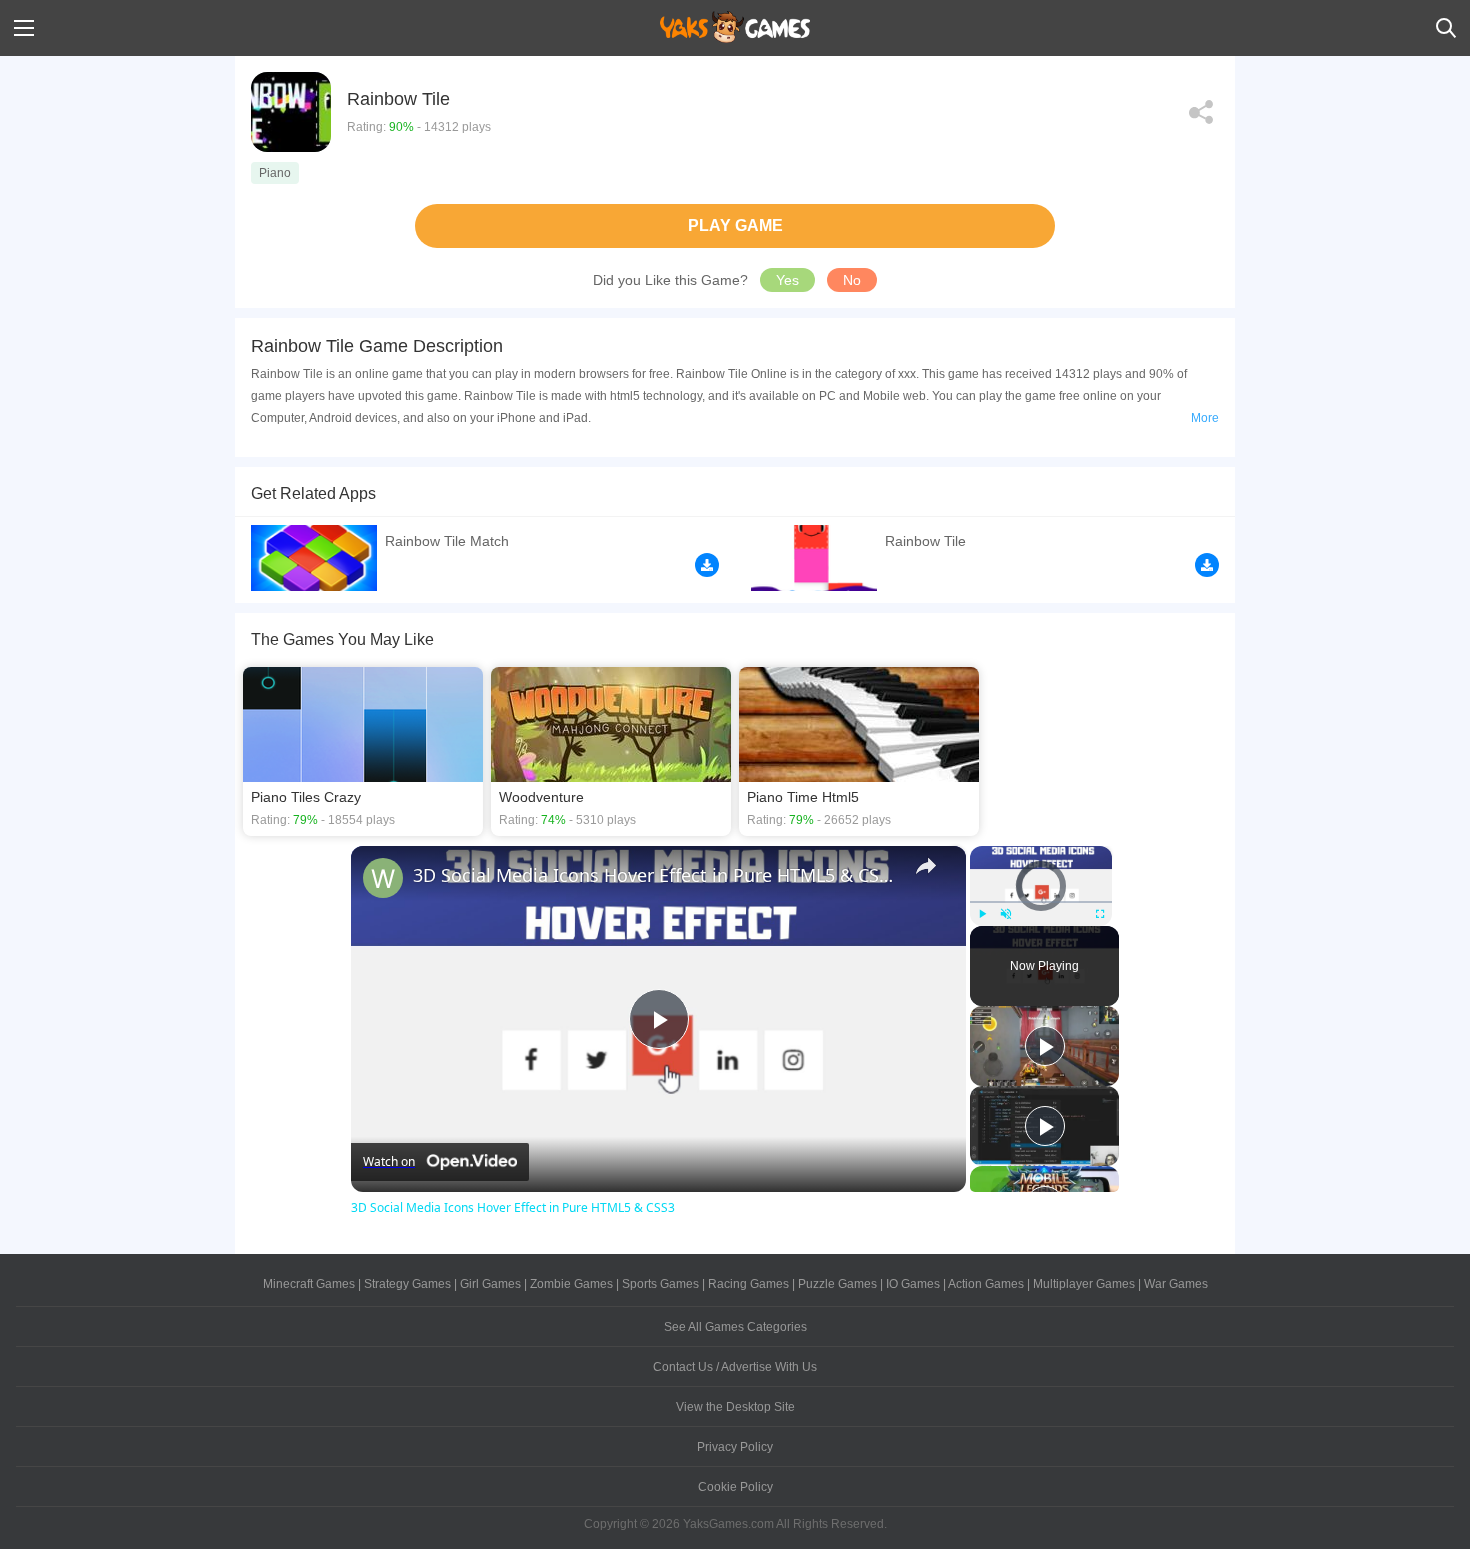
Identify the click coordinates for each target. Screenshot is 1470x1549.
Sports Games (660, 1284)
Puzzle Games (837, 1284)
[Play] (982, 914)
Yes (787, 280)
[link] (383, 878)
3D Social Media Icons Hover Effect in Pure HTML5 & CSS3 (655, 875)
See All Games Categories (735, 1327)
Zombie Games (571, 1284)
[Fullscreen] (1100, 914)
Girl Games (490, 1284)
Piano (275, 173)
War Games (1176, 1284)
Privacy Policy (735, 1447)
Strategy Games (407, 1284)
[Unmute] (1006, 914)
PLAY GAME (735, 225)
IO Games (913, 1284)
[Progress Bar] (1041, 902)
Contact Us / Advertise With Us (735, 1367)
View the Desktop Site (735, 1407)
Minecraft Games (309, 1284)
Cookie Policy (735, 1487)
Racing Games (748, 1284)
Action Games (986, 1284)
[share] (926, 866)
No (852, 280)
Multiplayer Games (1084, 1284)
